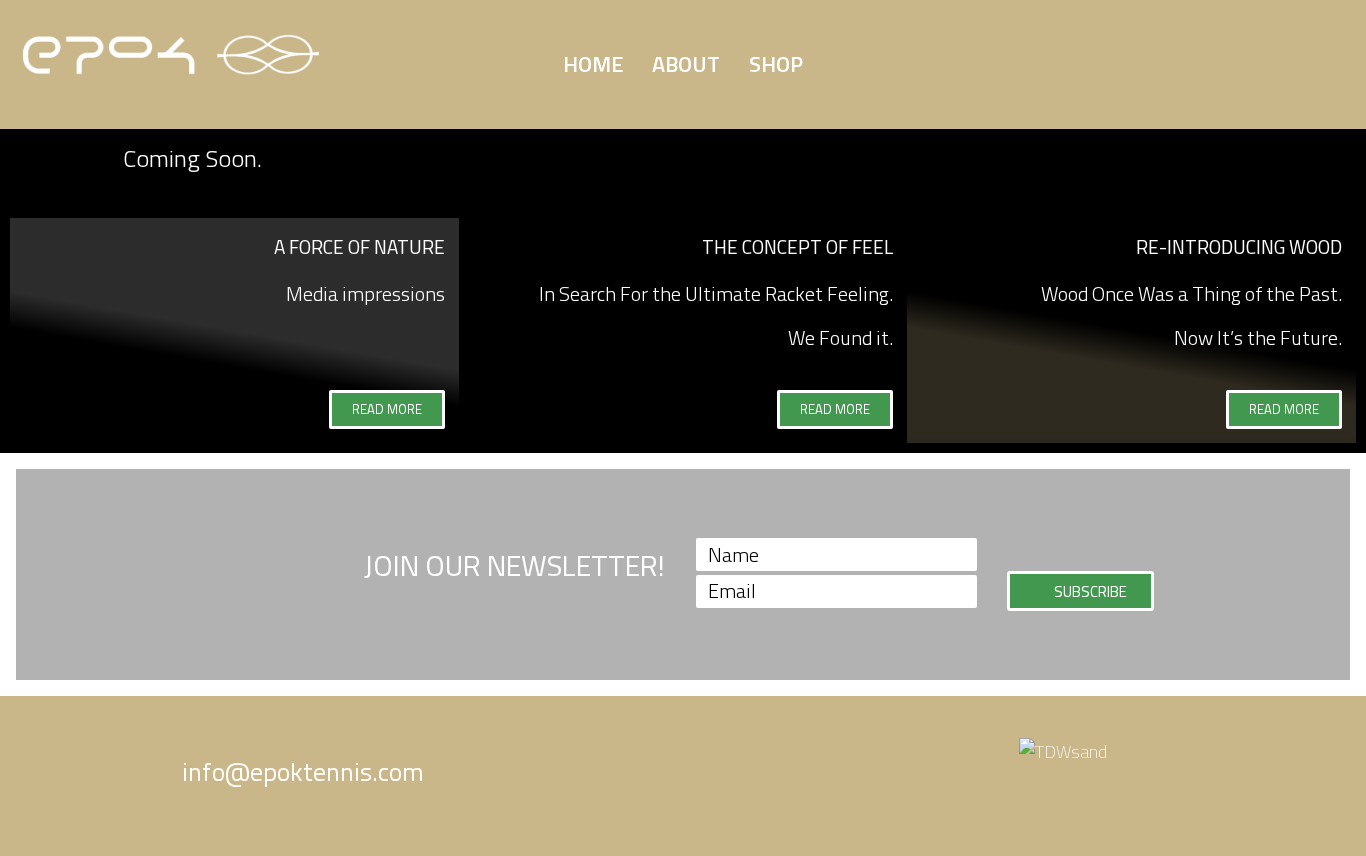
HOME (593, 64)
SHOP (776, 64)
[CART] (1085, 58)
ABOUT (686, 64)
